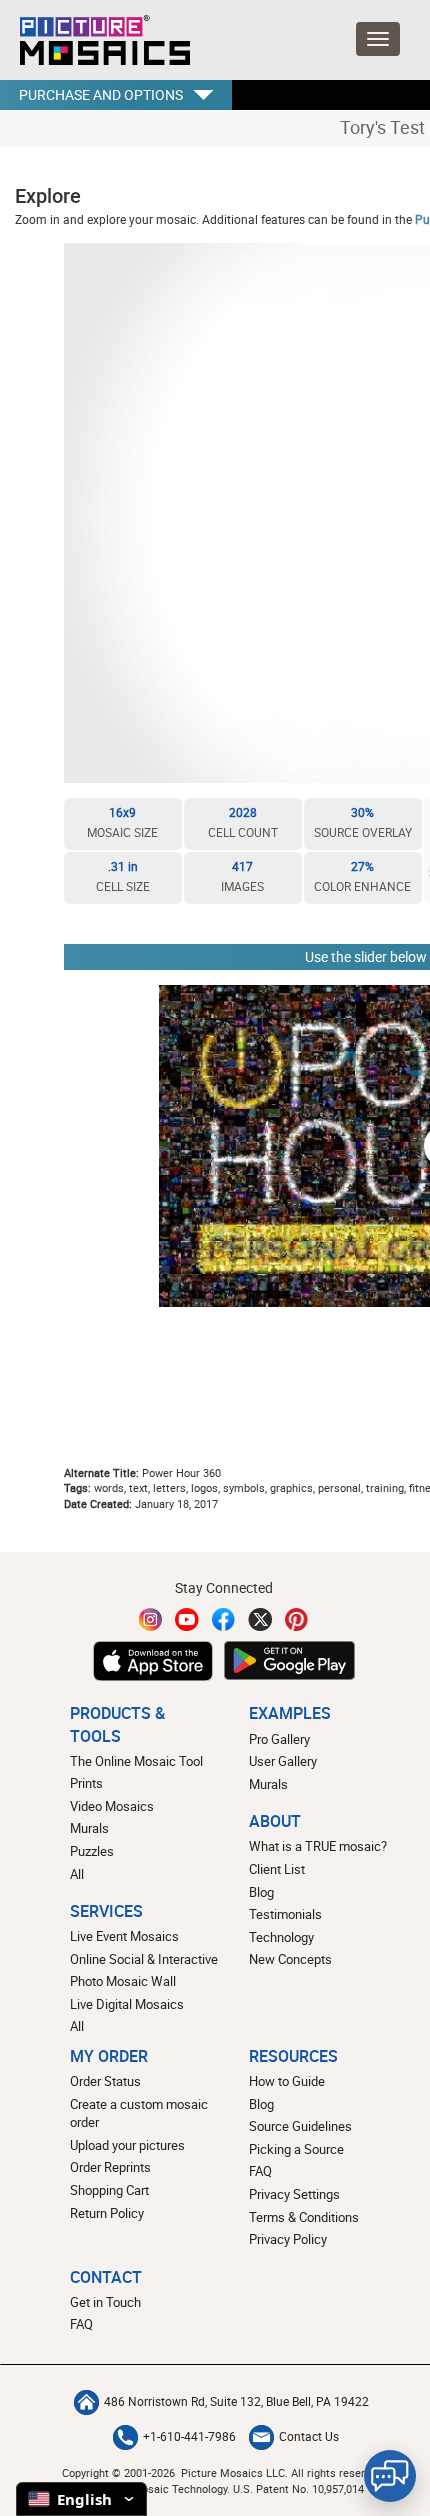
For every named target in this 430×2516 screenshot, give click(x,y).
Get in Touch (105, 2302)
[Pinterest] (297, 1619)
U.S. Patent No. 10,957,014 (298, 2488)
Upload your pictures (127, 2145)
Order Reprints (110, 2167)
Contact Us (309, 2436)
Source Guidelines (300, 2126)
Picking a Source (296, 2149)
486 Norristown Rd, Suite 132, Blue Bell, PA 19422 (236, 2401)
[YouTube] (187, 1619)
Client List (277, 1869)
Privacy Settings (294, 2194)
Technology (281, 1937)
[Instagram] (151, 1619)
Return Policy (107, 2213)
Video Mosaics (112, 1806)
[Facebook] (224, 1619)
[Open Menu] (378, 39)
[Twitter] (260, 1619)
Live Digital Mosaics (127, 2004)
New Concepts (290, 1959)
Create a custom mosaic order (139, 2113)
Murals (89, 1828)
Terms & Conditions (304, 2217)
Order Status (105, 2081)
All (77, 1874)
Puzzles (92, 1851)
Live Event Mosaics (124, 1936)
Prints (86, 1783)
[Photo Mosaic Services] (102, 40)
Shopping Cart (109, 2190)
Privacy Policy (288, 2239)
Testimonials (285, 1914)
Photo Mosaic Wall (123, 1981)
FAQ (260, 2171)
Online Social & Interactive (144, 1959)
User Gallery (283, 1761)
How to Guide (287, 2081)
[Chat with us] (390, 2476)
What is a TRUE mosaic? (318, 1846)
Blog (261, 1892)
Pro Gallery (279, 1739)
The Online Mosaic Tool (136, 1761)
